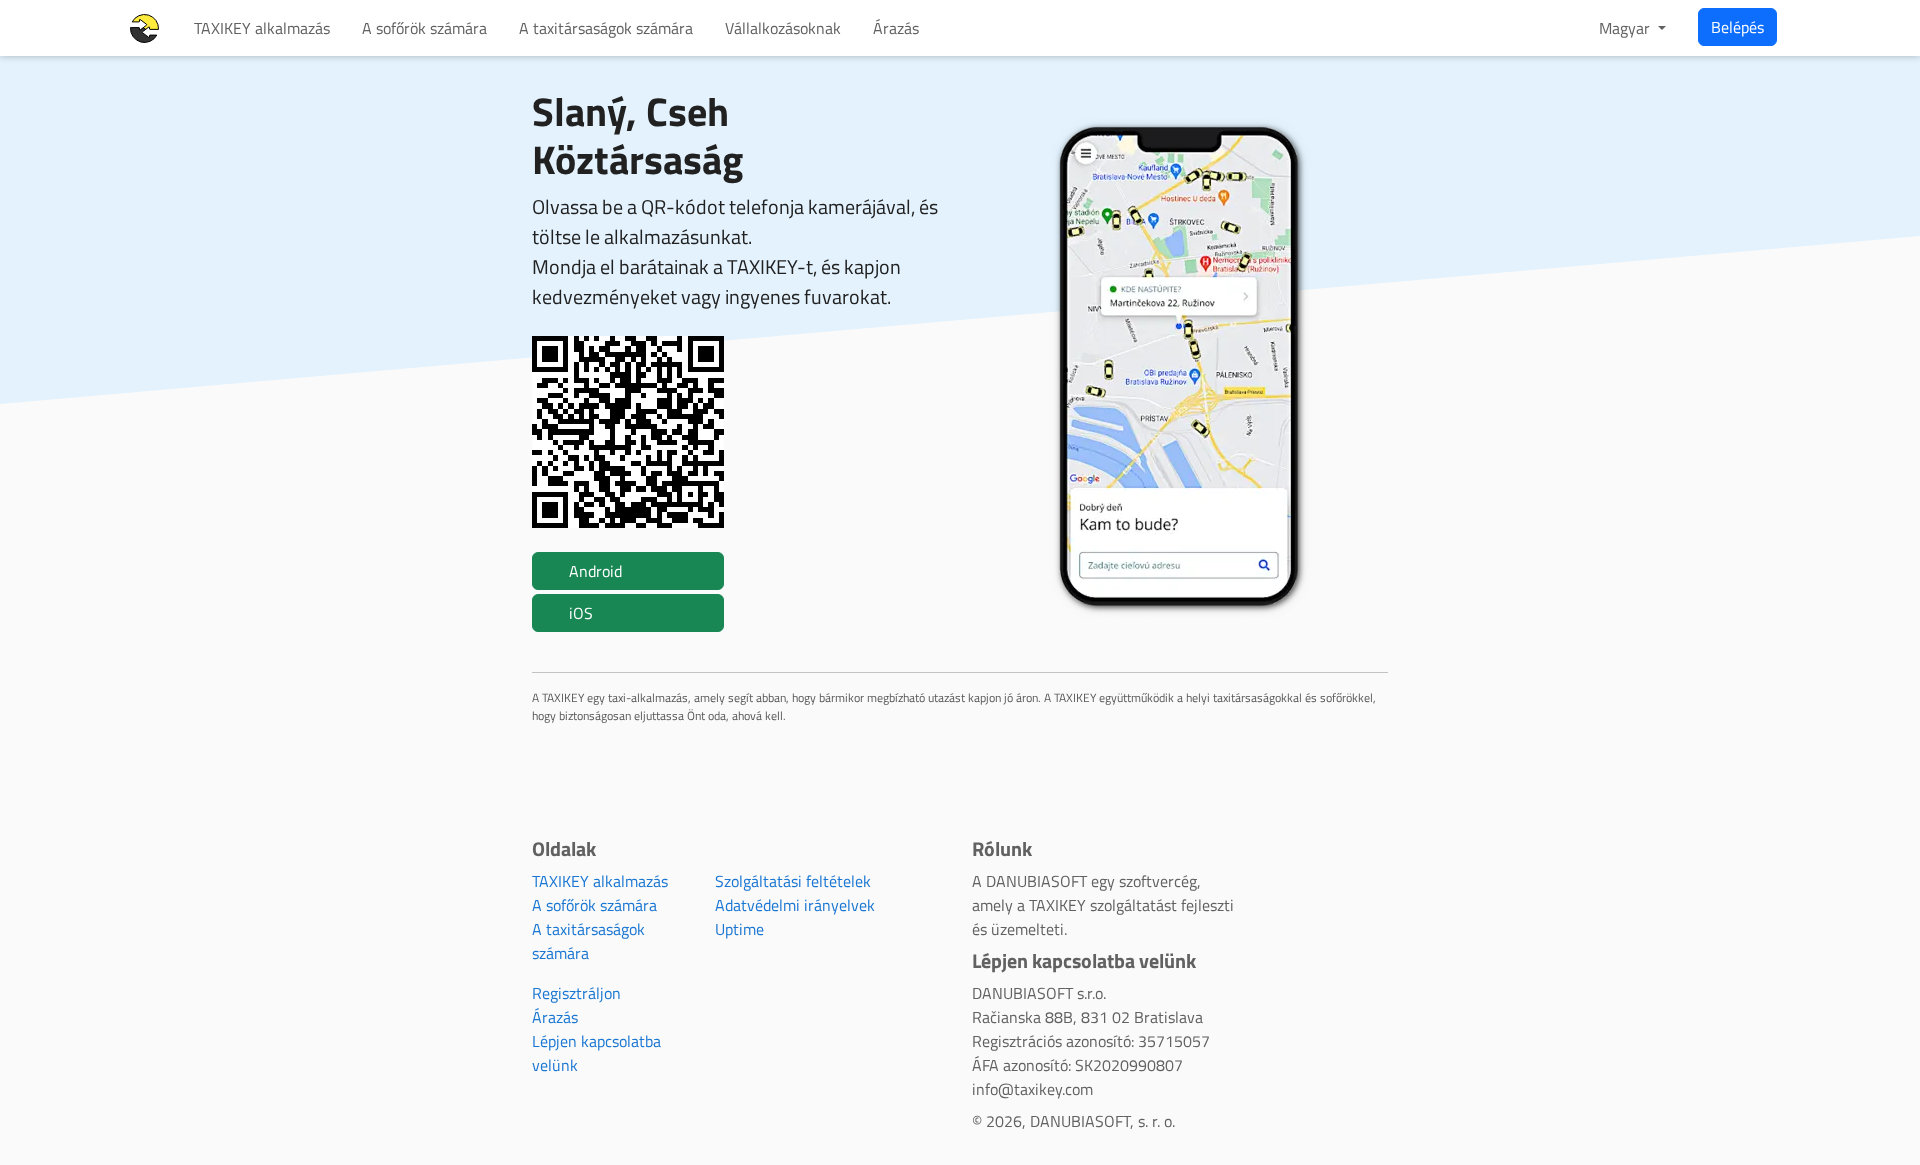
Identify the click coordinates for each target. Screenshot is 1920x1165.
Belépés (1737, 27)
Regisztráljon (576, 993)
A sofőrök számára (424, 28)
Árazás (896, 28)
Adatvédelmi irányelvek (795, 905)
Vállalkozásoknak (783, 28)
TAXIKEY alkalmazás (262, 28)
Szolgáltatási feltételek (793, 881)
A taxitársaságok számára (606, 28)
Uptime (739, 929)
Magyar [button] (1626, 28)
